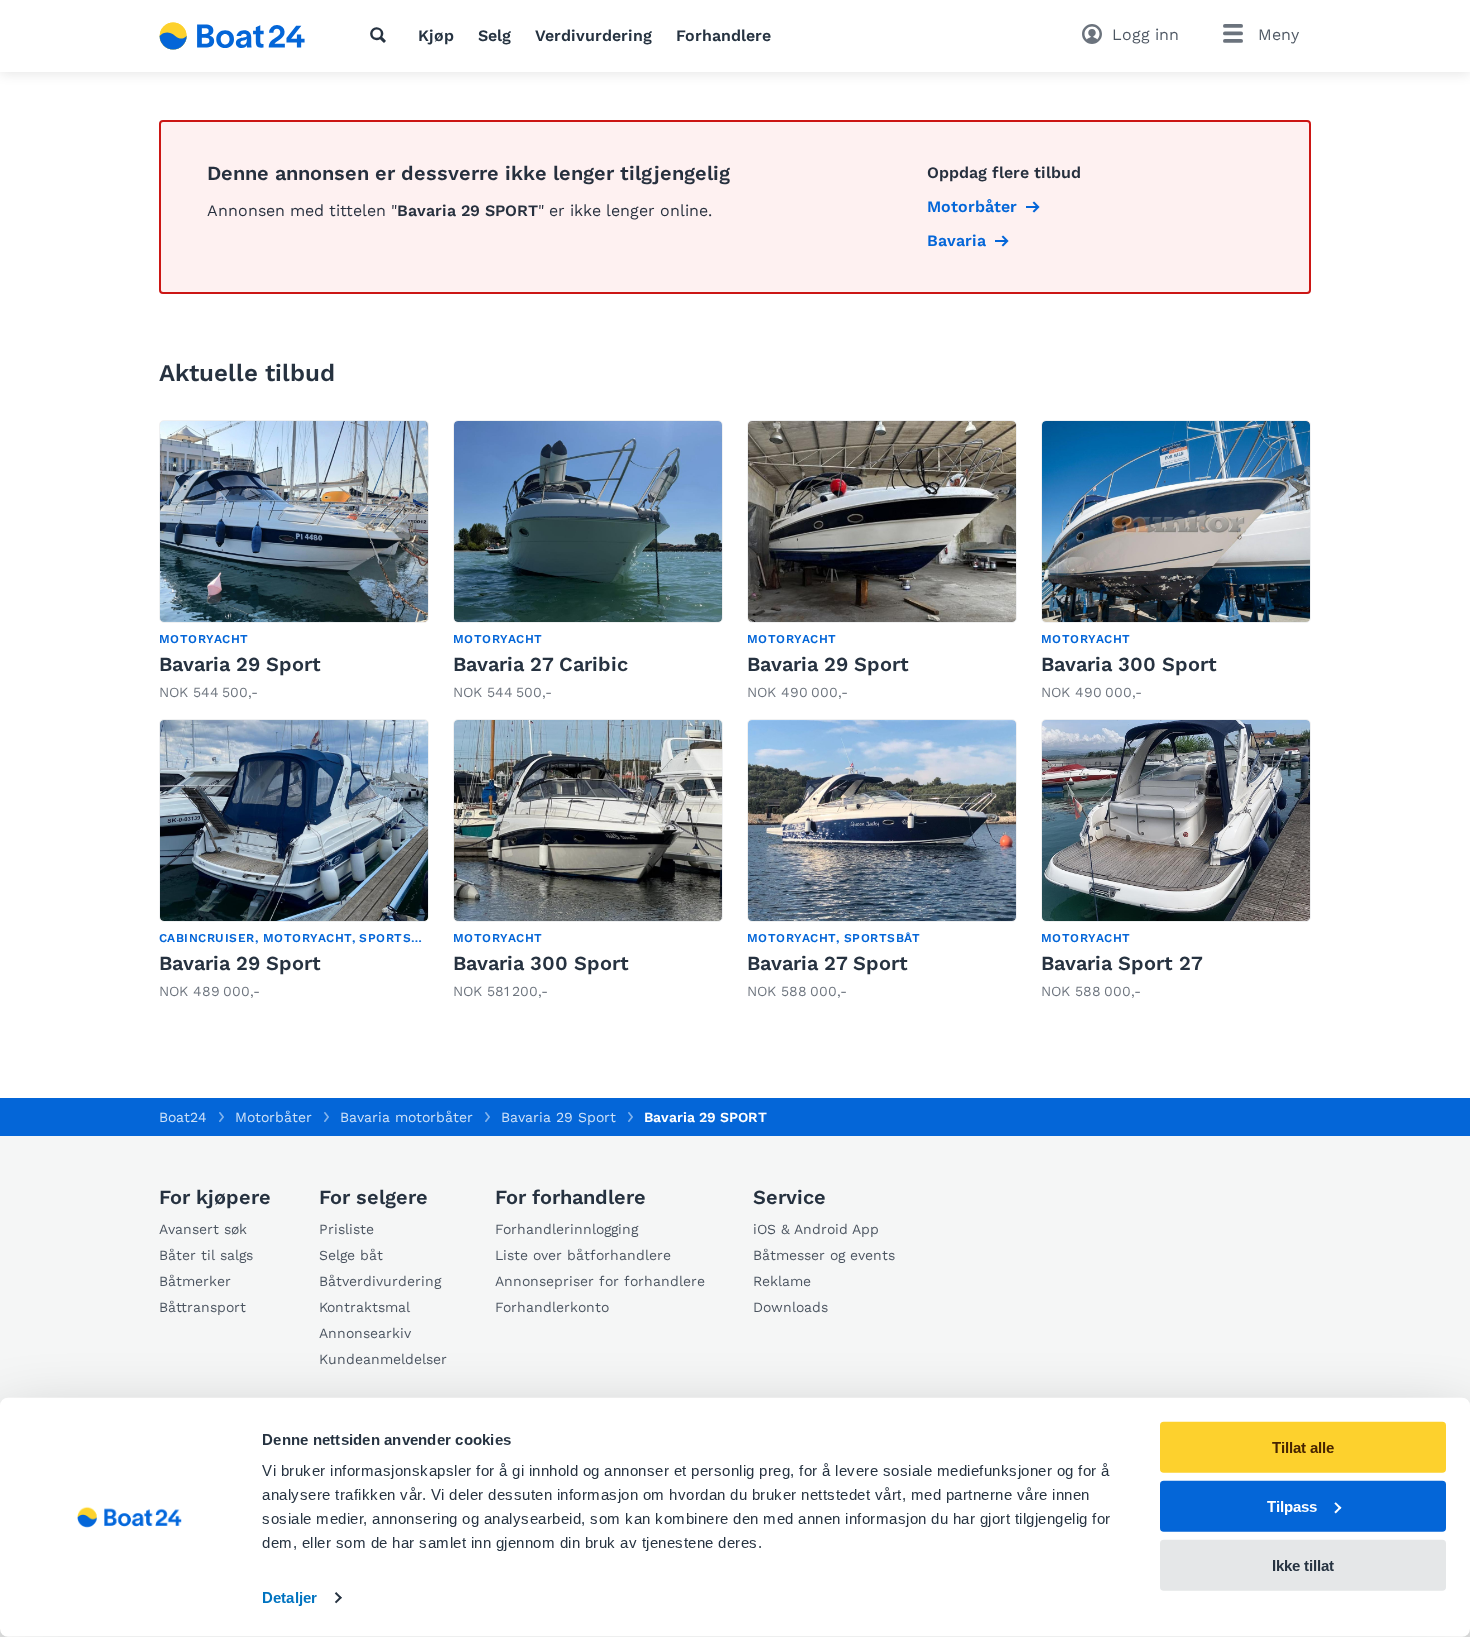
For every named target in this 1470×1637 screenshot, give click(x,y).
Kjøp (436, 35)
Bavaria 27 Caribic (540, 664)
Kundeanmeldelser (383, 1359)
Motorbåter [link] (972, 206)
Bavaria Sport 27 (1122, 963)
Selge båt (351, 1255)
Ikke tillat (1303, 1564)
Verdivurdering (593, 35)
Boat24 (183, 1117)
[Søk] (382, 35)
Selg (494, 35)
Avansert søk (203, 1229)
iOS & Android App (816, 1229)
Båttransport (202, 1307)
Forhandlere (723, 35)
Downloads (790, 1307)
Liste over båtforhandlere (583, 1255)
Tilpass (1292, 1506)
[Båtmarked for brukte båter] (232, 36)
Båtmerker (195, 1281)
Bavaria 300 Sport (1129, 664)
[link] (294, 561)
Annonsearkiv (365, 1333)
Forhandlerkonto (552, 1307)
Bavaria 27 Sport (827, 963)
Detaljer (289, 1597)
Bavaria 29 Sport (240, 664)
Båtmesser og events (824, 1255)
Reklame (782, 1281)
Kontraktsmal (364, 1307)
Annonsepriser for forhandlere (600, 1281)
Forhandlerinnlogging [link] (566, 1229)
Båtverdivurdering (380, 1281)
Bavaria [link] (956, 240)
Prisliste (346, 1229)
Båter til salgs (206, 1255)
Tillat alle (1303, 1447)
